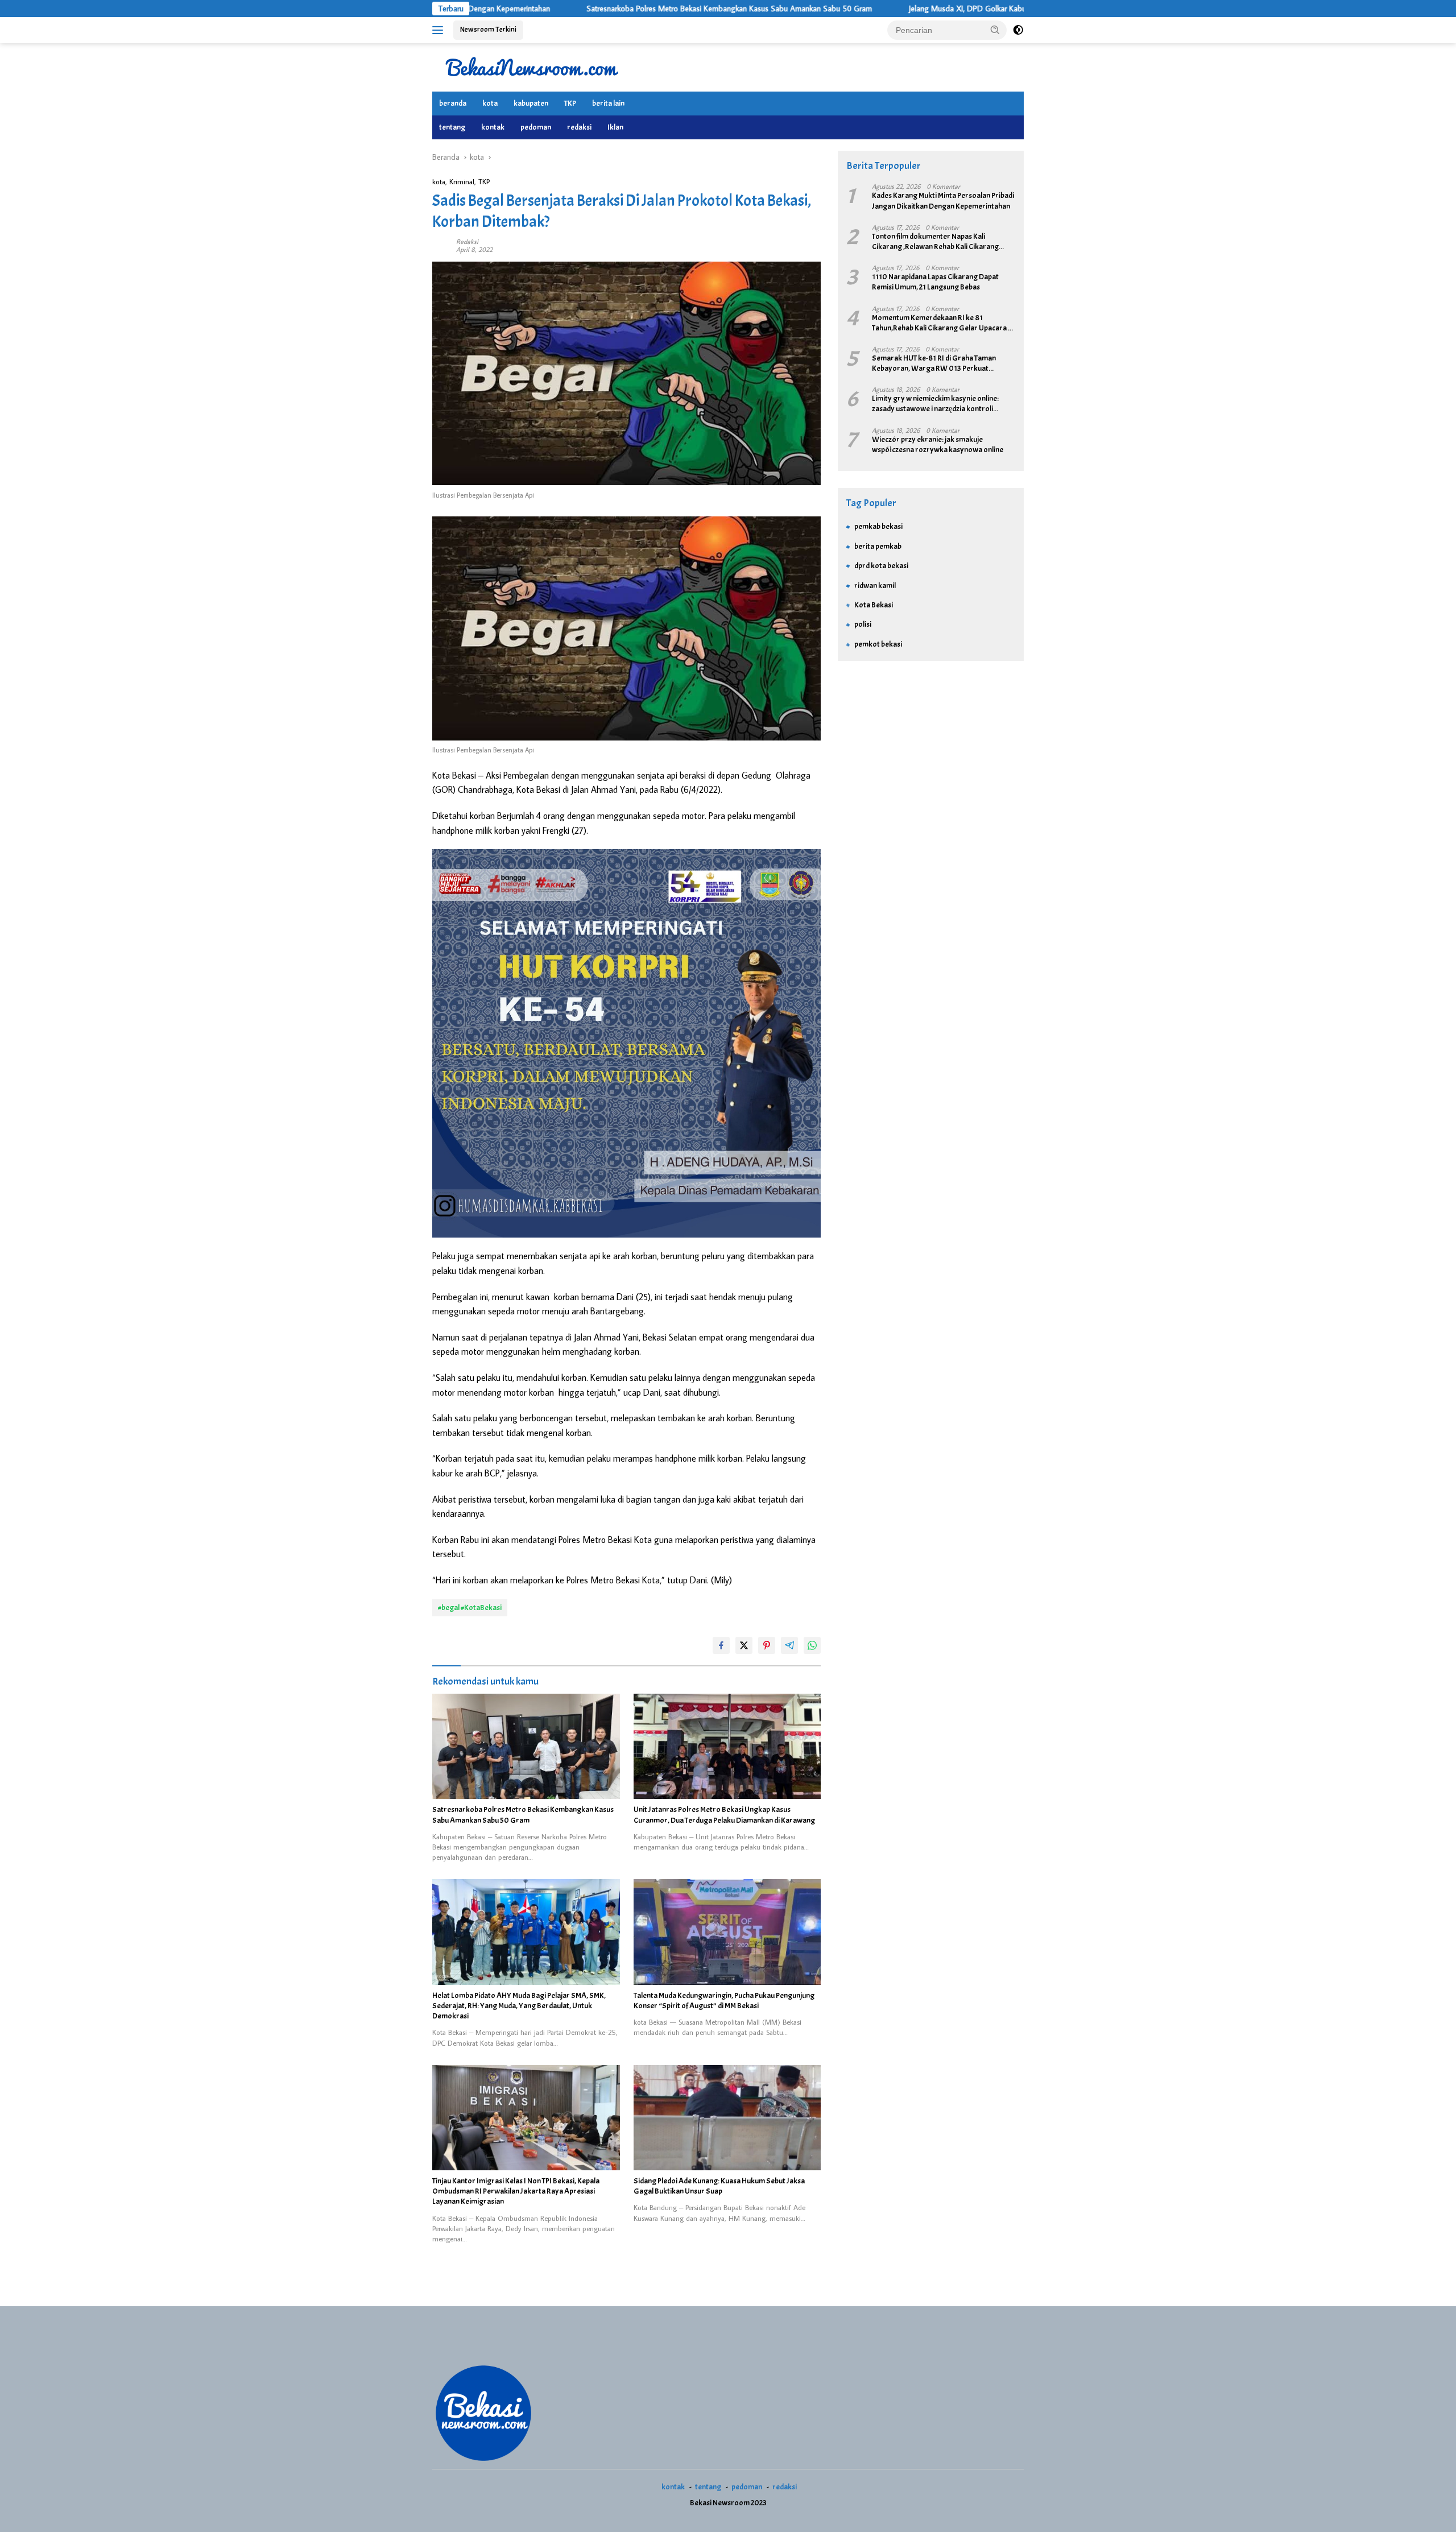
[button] (995, 30)
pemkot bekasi (878, 644)
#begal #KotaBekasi (470, 1608)
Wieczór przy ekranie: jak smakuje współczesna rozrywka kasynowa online (938, 444)
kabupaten (531, 103)
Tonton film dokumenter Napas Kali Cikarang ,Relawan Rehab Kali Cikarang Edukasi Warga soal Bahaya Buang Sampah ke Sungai (942, 242)
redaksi (579, 127)
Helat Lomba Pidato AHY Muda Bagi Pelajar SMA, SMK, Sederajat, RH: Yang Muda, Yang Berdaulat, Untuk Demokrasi (519, 2006)
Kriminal (462, 181)
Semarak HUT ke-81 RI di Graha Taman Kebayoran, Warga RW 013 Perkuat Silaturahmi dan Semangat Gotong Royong (942, 363)
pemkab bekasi (878, 527)
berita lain (608, 103)
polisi (863, 625)
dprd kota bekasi (881, 566)
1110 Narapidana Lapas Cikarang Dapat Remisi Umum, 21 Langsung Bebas (935, 282)
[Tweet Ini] (744, 1645)
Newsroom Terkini (488, 30)
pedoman (536, 127)
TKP (570, 103)
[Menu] (440, 30)
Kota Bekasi (874, 605)
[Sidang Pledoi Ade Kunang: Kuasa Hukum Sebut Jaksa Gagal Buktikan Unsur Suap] (727, 2118)
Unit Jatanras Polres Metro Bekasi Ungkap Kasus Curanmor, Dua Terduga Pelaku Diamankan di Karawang (724, 1815)
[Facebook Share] (721, 1645)
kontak (493, 127)
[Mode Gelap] (1018, 30)
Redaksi (467, 241)
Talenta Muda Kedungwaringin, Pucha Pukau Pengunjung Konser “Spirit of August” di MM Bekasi (724, 2001)
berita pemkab (878, 546)
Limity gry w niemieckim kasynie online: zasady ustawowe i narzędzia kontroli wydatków (935, 404)
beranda (453, 103)
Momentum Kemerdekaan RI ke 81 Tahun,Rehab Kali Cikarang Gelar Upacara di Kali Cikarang (943, 323)
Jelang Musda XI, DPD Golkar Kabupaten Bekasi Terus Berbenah (871, 9)
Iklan (615, 127)
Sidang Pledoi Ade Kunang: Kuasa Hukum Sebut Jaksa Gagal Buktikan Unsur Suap (719, 2186)
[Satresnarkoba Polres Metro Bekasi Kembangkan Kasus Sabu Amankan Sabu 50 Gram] (526, 1746)
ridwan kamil (875, 586)
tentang (452, 127)
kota (490, 103)
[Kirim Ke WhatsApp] (812, 1645)
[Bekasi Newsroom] (532, 67)
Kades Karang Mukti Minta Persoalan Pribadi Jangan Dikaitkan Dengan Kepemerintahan (943, 201)
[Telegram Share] (789, 1645)
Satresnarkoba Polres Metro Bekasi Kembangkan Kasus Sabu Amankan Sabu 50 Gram (585, 9)
